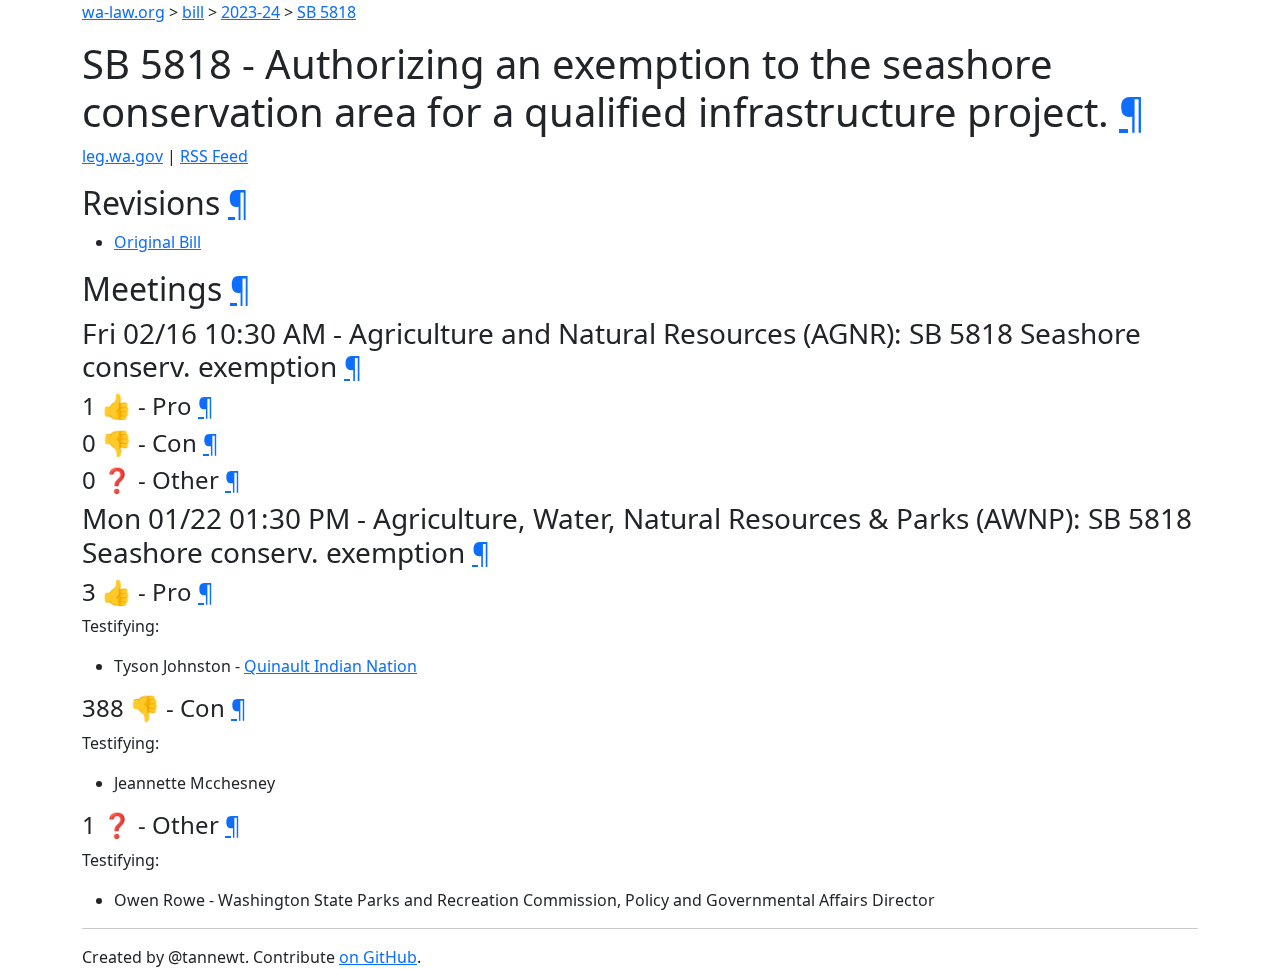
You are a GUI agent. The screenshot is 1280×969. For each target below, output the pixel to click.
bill (193, 12)
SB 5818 (326, 12)
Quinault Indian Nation (330, 666)
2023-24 (250, 12)
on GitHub (378, 957)
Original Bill (157, 242)
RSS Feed (214, 156)
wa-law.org (123, 12)
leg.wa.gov (122, 156)
